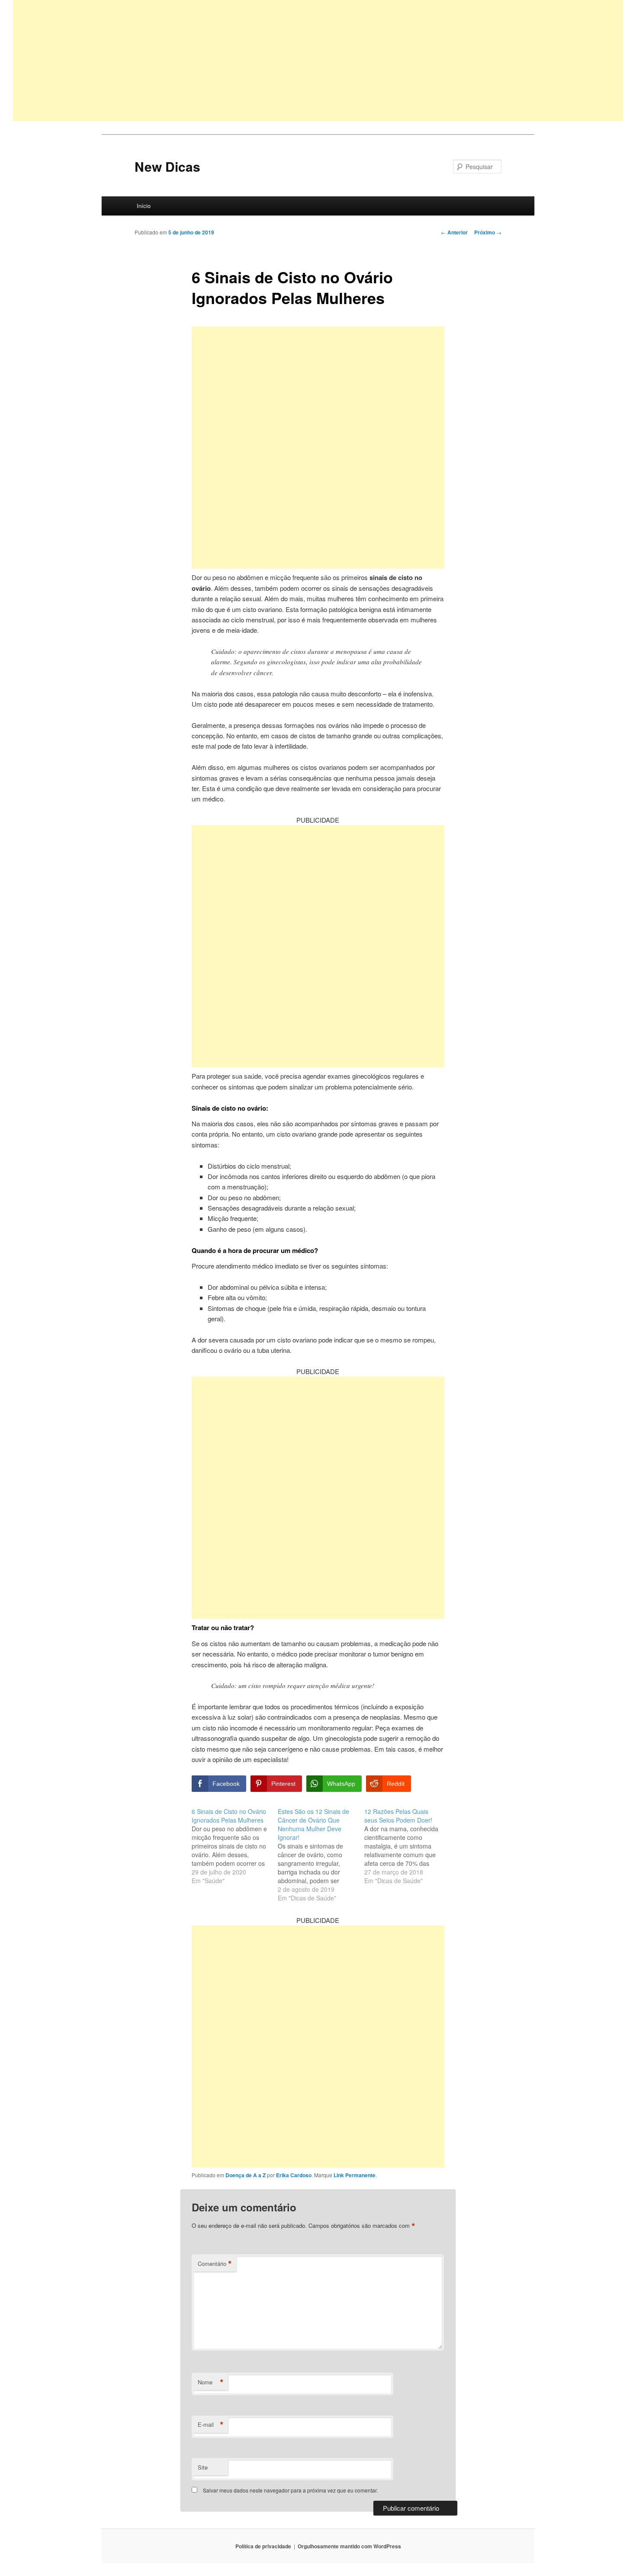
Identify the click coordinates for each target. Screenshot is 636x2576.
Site (203, 2467)
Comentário (215, 2264)
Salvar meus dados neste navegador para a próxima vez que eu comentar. (290, 2490)
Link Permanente (355, 2175)
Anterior (454, 232)
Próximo (488, 232)
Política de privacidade (263, 2546)
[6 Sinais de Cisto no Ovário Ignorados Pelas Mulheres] (235, 1846)
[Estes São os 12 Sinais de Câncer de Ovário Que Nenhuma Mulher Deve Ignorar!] (321, 1855)
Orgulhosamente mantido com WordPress (349, 2546)
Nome (211, 2382)
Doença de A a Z (246, 2175)
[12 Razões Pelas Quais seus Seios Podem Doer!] (407, 1846)
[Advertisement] (273, 61)
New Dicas (167, 166)
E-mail (211, 2425)
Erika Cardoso (294, 2175)
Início (144, 206)
